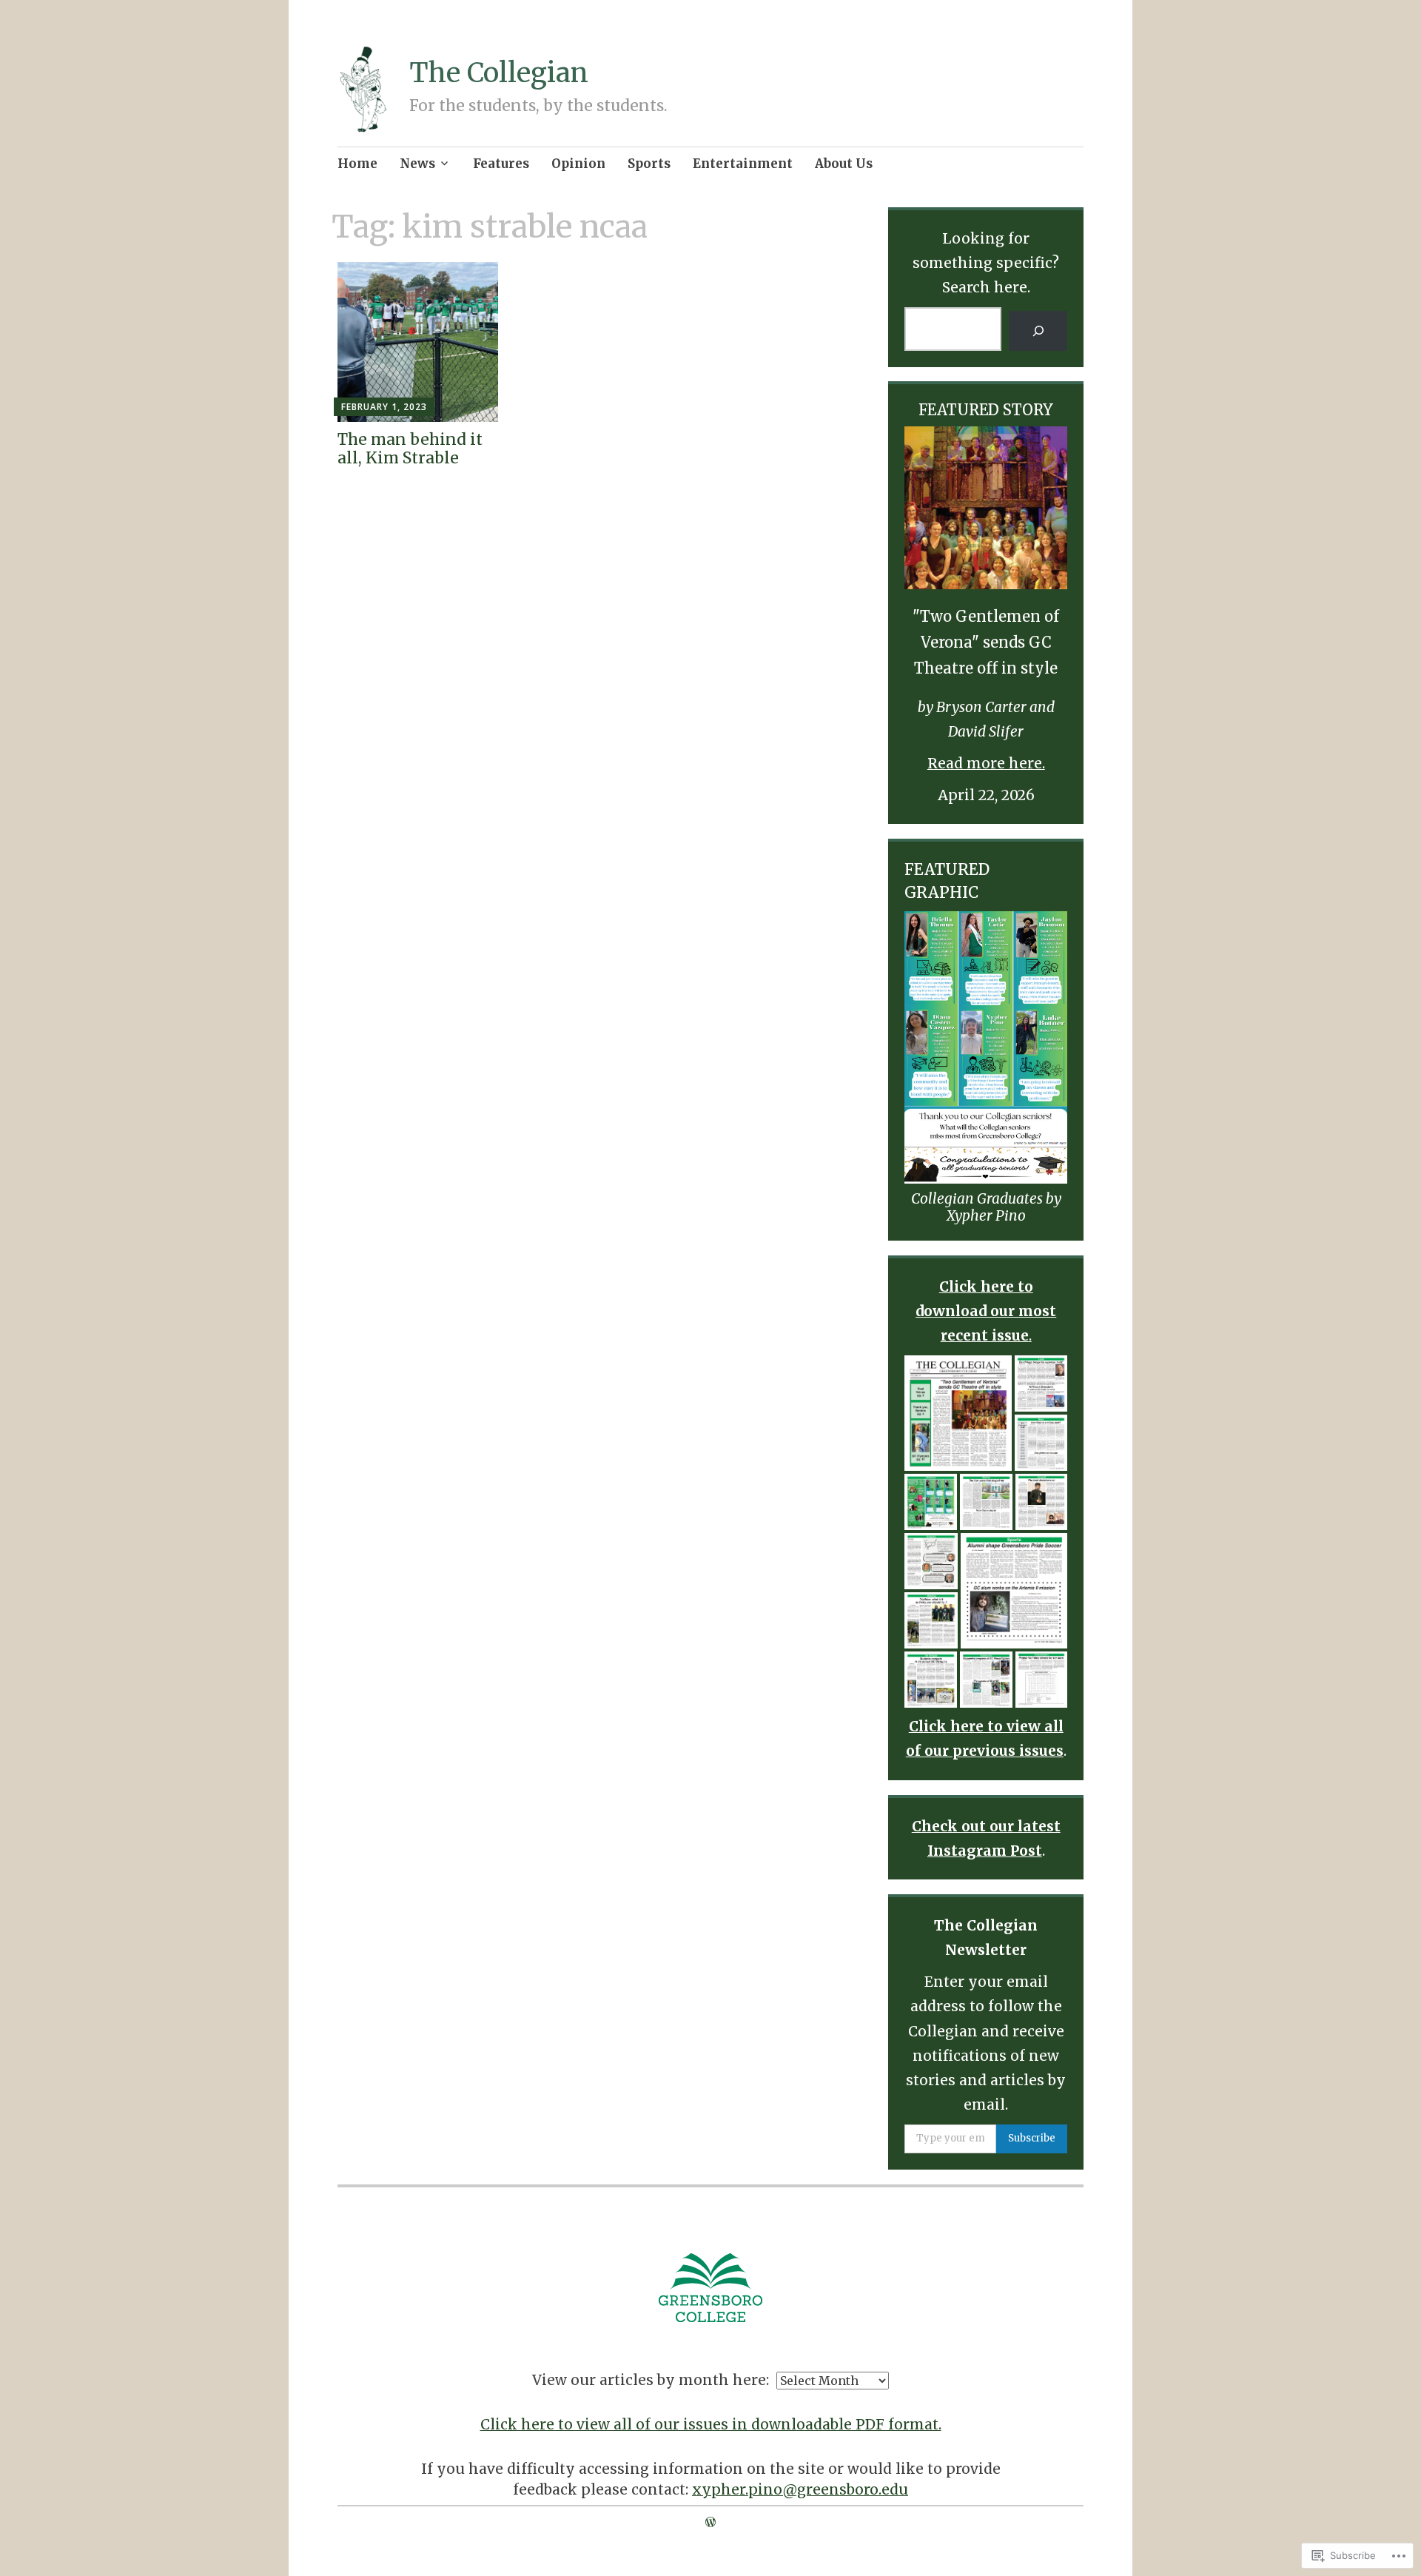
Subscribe (1032, 2138)
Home (357, 164)
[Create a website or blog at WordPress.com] (710, 2522)
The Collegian (499, 73)
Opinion (578, 164)
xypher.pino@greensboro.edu (800, 2489)
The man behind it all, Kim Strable (410, 449)
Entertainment (743, 164)
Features (501, 164)
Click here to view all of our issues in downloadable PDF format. (711, 2424)
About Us (844, 164)
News (417, 164)
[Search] (1038, 331)
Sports (649, 164)
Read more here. (986, 763)
